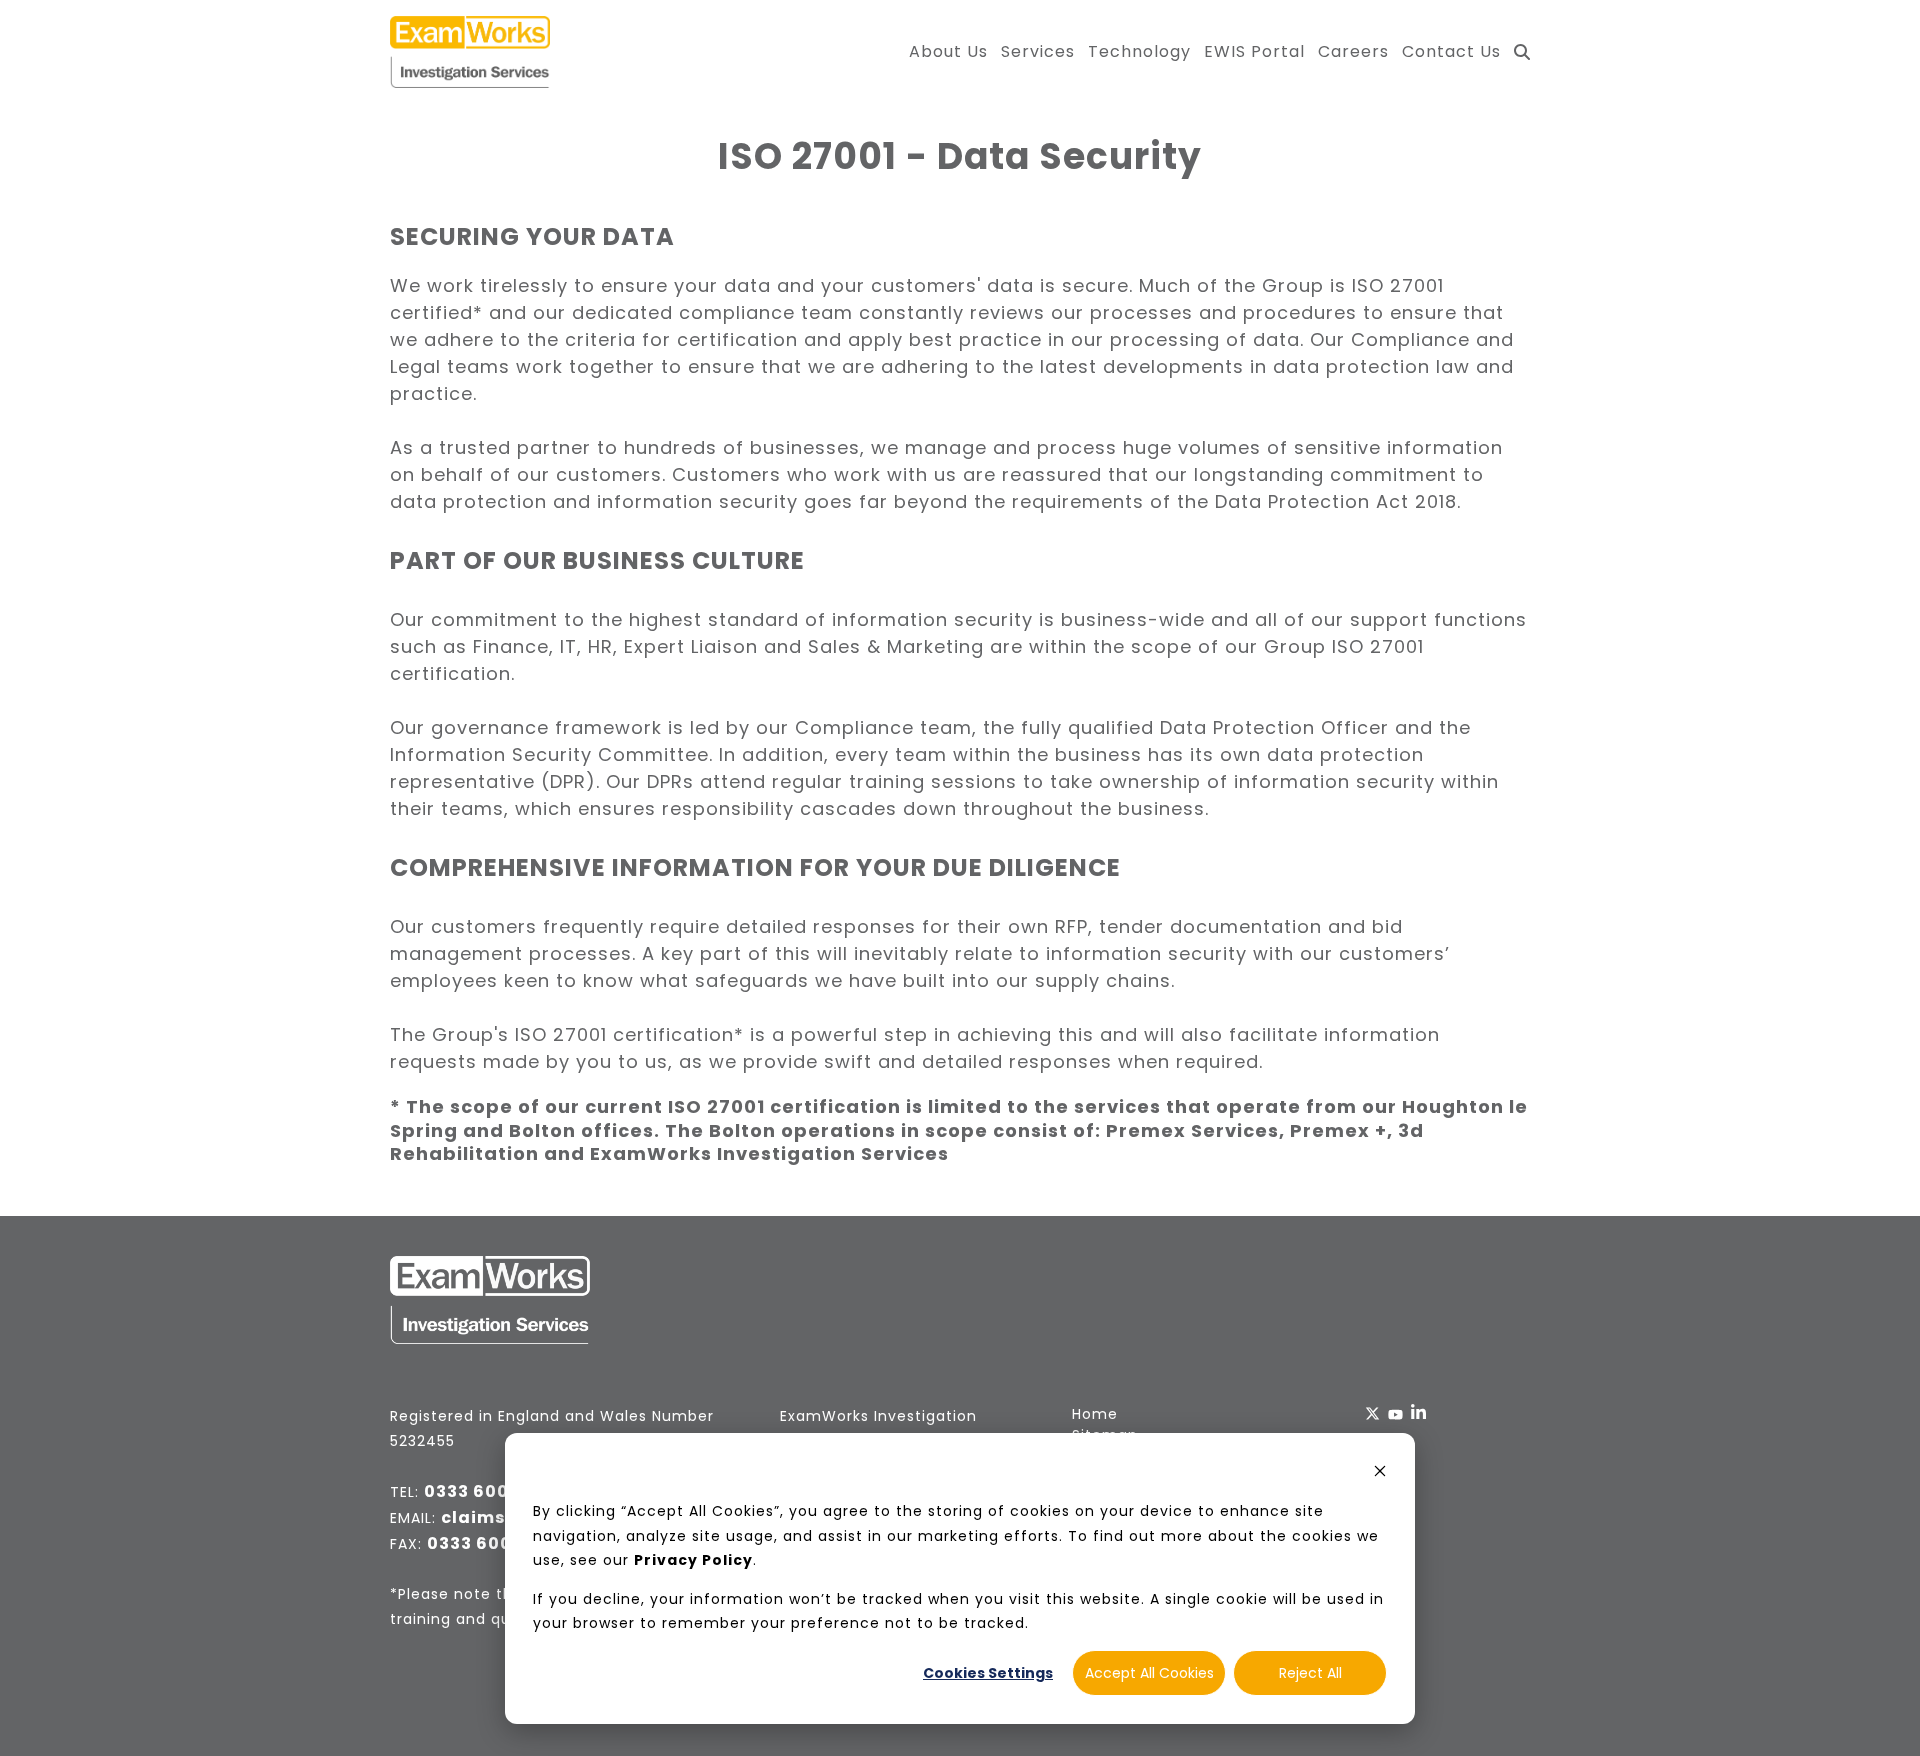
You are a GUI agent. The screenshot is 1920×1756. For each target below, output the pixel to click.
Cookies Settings (988, 1673)
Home (1095, 1414)
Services (1038, 51)
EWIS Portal (1254, 51)
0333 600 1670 (492, 1543)
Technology (1139, 51)
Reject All (1310, 1673)
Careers (1353, 51)
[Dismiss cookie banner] (1380, 1473)
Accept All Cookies (1149, 1673)
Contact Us (1451, 51)
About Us (948, 51)
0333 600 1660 (490, 1491)
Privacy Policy (693, 1560)
